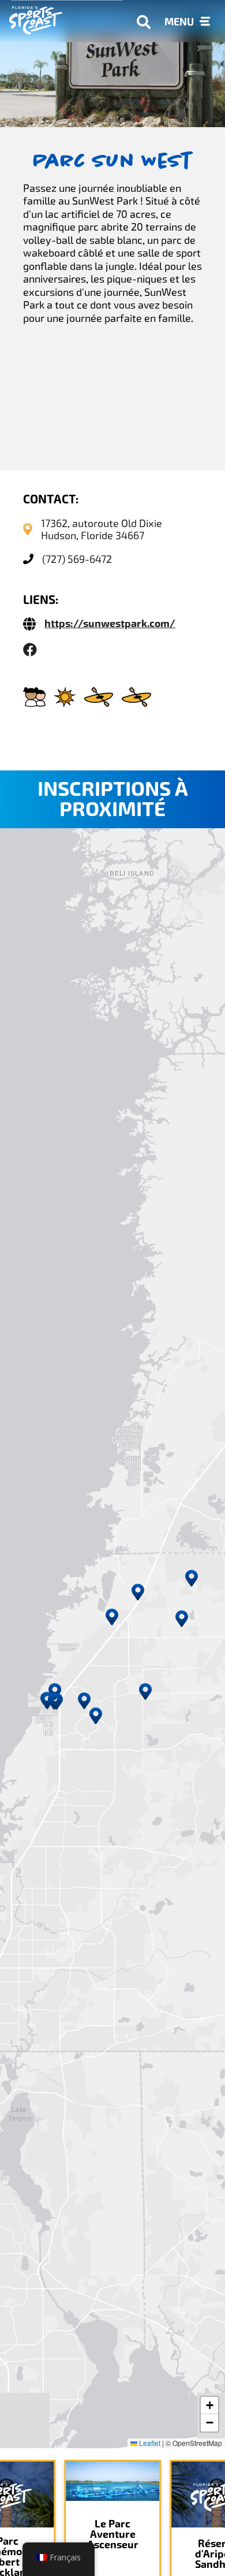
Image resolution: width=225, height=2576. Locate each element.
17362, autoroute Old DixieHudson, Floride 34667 (102, 529)
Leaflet (149, 2443)
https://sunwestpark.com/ (110, 624)
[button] (112, 1617)
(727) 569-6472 (77, 559)
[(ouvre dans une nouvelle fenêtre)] (30, 650)
